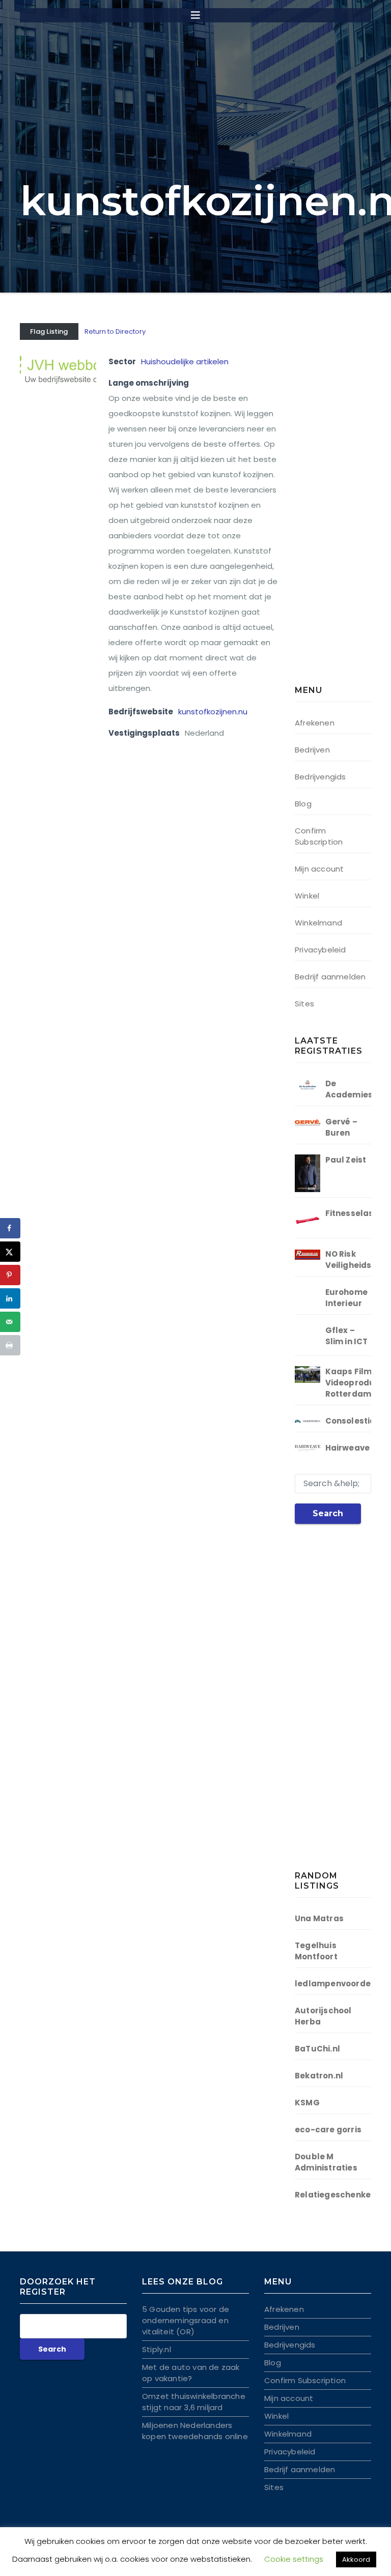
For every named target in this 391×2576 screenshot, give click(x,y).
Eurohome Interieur (347, 1298)
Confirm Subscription (319, 836)
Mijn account (319, 869)
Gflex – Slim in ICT (347, 1336)
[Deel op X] (10, 1252)
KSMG (307, 2103)
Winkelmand (318, 923)
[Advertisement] (343, 506)
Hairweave (348, 1448)
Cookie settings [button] (294, 2559)
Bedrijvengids (320, 777)
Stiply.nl (157, 2349)
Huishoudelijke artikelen (185, 361)
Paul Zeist (346, 1160)
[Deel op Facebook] (10, 1228)
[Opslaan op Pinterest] (10, 1275)
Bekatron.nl (319, 2076)
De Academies (349, 1089)
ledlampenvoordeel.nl (342, 1984)
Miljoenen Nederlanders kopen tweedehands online (195, 2431)
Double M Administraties (326, 2162)
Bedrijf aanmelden (330, 977)
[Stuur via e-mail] (10, 1322)
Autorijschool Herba (323, 2016)
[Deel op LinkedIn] (10, 1298)
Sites (304, 1004)
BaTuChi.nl (317, 2049)
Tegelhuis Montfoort (316, 1951)
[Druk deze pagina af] (10, 1345)
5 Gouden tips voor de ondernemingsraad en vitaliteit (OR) (186, 2320)
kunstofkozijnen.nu (213, 712)
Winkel (307, 896)
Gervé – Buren (341, 1127)
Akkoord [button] (356, 2559)
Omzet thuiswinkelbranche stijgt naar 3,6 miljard (194, 2402)
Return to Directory (115, 331)
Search (328, 1513)
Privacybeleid (320, 950)
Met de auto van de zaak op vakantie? (191, 2373)
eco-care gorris (328, 2130)
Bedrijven (312, 750)
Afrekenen (315, 723)
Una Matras (319, 1918)
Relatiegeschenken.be (342, 2195)
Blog (303, 804)
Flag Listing (49, 331)
